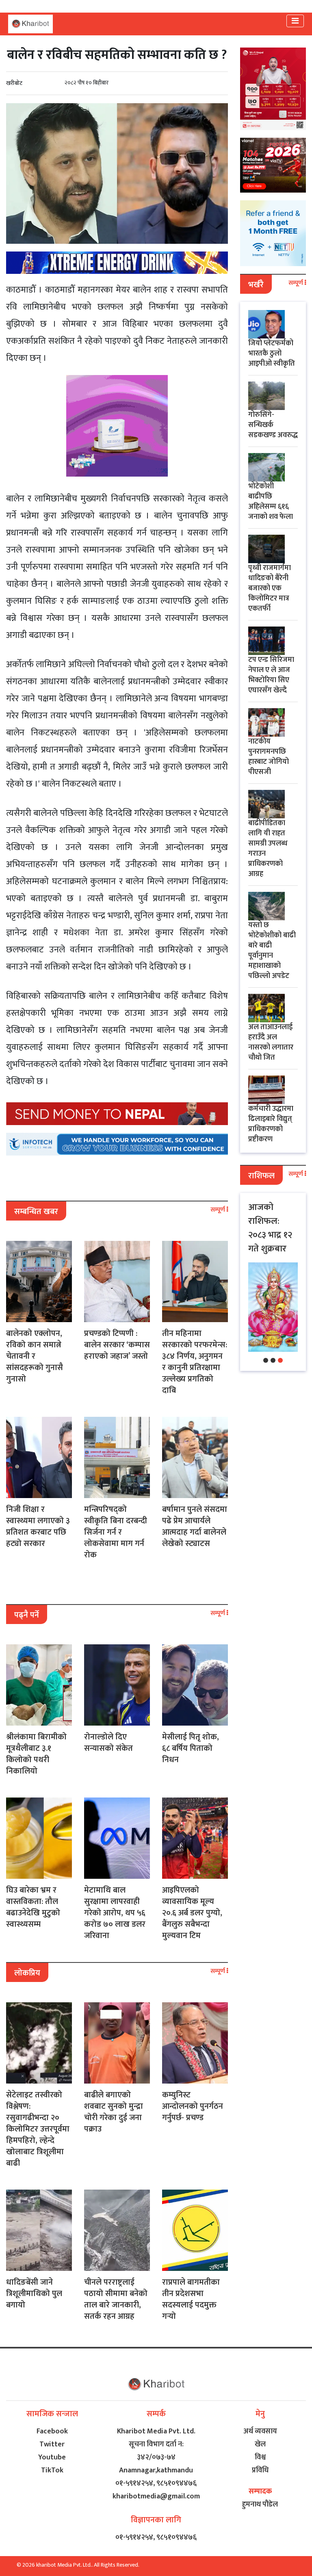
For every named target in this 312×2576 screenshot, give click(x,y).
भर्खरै (256, 285)
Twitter (52, 2444)
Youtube (52, 2457)
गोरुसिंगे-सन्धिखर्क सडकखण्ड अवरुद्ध (273, 425)
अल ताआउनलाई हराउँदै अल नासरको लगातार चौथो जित (271, 1042)
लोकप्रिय (27, 1973)
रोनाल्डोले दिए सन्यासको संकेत (108, 1743)
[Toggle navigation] (295, 21)
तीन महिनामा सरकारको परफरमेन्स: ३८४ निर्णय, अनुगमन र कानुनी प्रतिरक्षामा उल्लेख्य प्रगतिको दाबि (195, 1362)
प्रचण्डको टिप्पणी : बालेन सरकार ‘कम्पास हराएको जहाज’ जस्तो (117, 1345)
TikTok (52, 2470)
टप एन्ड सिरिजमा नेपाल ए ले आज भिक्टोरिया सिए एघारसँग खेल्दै (271, 675)
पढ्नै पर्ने (27, 1615)
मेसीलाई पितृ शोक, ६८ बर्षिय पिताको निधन (191, 1748)
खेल (260, 2444)
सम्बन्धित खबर (36, 1212)
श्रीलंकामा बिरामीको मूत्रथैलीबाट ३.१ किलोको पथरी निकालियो (36, 1754)
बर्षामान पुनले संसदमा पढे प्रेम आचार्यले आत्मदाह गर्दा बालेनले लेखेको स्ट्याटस (195, 1527)
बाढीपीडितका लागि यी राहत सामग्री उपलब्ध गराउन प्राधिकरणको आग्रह (268, 849)
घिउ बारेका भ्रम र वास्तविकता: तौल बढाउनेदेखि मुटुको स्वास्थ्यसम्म (33, 1907)
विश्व (260, 2457)
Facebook (52, 2431)
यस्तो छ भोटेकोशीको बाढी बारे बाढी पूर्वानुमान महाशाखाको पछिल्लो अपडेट (272, 951)
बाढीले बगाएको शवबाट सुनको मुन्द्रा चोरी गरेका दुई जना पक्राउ (114, 2112)
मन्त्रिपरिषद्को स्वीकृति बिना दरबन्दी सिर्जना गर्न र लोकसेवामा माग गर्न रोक (116, 1532)
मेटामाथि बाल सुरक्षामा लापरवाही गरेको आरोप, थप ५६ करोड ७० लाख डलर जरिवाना (115, 1913)
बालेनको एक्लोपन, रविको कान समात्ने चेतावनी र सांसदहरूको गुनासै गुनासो (35, 1356)
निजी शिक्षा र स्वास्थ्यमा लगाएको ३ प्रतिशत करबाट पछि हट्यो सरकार (38, 1527)
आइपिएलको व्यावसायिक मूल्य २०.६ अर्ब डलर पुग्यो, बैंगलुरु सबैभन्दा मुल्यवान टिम (192, 1913)
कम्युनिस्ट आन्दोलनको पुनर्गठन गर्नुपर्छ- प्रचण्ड (193, 2106)
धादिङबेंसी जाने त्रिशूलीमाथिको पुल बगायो (34, 2294)
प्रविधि (260, 2470)
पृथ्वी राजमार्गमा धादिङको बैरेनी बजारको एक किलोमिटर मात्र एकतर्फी (270, 588)
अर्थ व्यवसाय (260, 2431)
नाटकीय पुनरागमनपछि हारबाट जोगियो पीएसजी (269, 757)
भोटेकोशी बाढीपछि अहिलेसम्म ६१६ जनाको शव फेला (271, 502)
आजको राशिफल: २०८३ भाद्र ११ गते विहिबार (270, 1228)
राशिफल (261, 1176)
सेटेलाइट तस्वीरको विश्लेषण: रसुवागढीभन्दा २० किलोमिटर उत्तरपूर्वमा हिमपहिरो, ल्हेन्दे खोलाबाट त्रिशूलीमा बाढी (38, 2129)
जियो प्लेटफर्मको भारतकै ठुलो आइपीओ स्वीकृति (272, 353)
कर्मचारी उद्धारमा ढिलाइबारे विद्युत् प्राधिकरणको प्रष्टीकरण (271, 1124)
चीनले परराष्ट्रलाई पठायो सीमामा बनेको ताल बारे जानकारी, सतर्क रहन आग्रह (116, 2299)
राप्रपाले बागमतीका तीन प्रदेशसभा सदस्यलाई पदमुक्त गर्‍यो (191, 2299)
